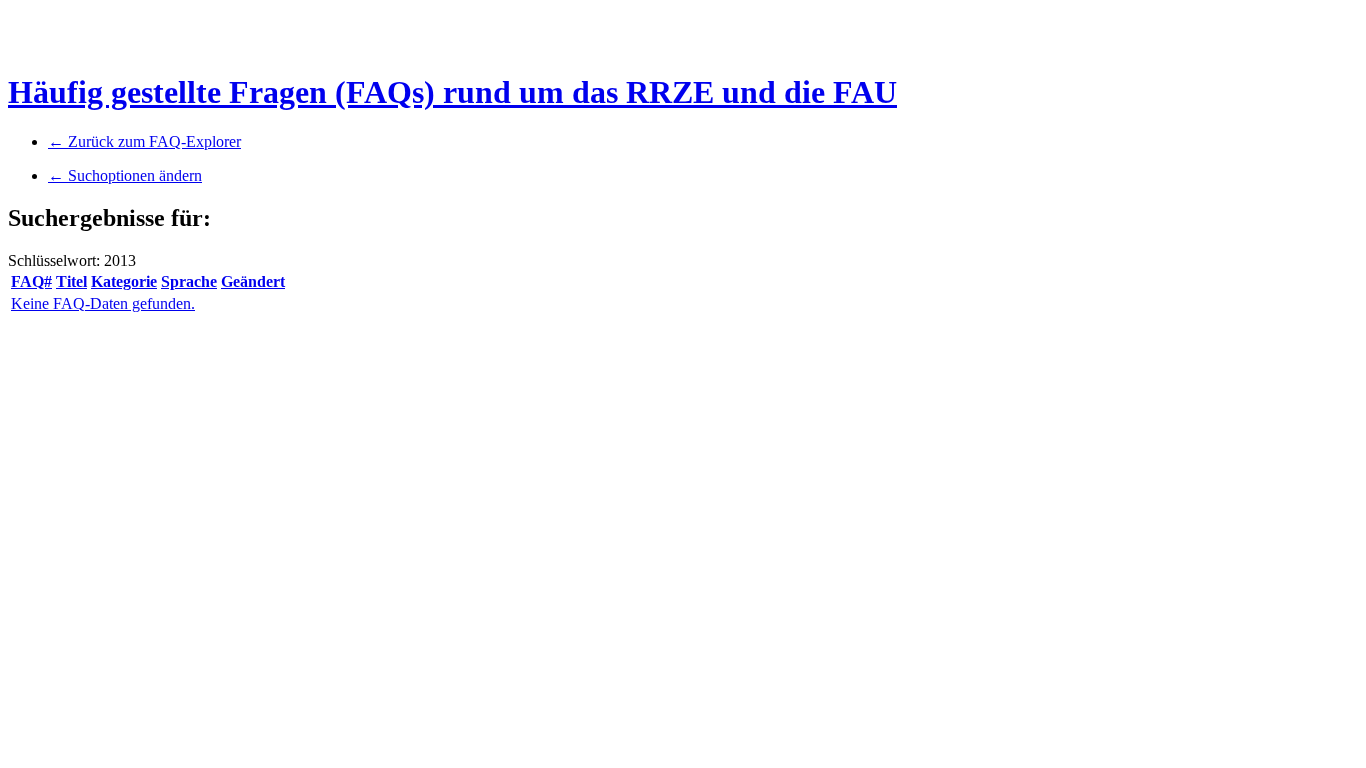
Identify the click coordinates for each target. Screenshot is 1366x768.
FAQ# (31, 281)
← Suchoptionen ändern (125, 175)
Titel (71, 281)
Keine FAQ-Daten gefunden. (103, 303)
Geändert (253, 281)
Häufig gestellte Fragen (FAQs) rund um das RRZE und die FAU (452, 92)
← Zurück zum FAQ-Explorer (144, 141)
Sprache (189, 281)
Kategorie (124, 281)
